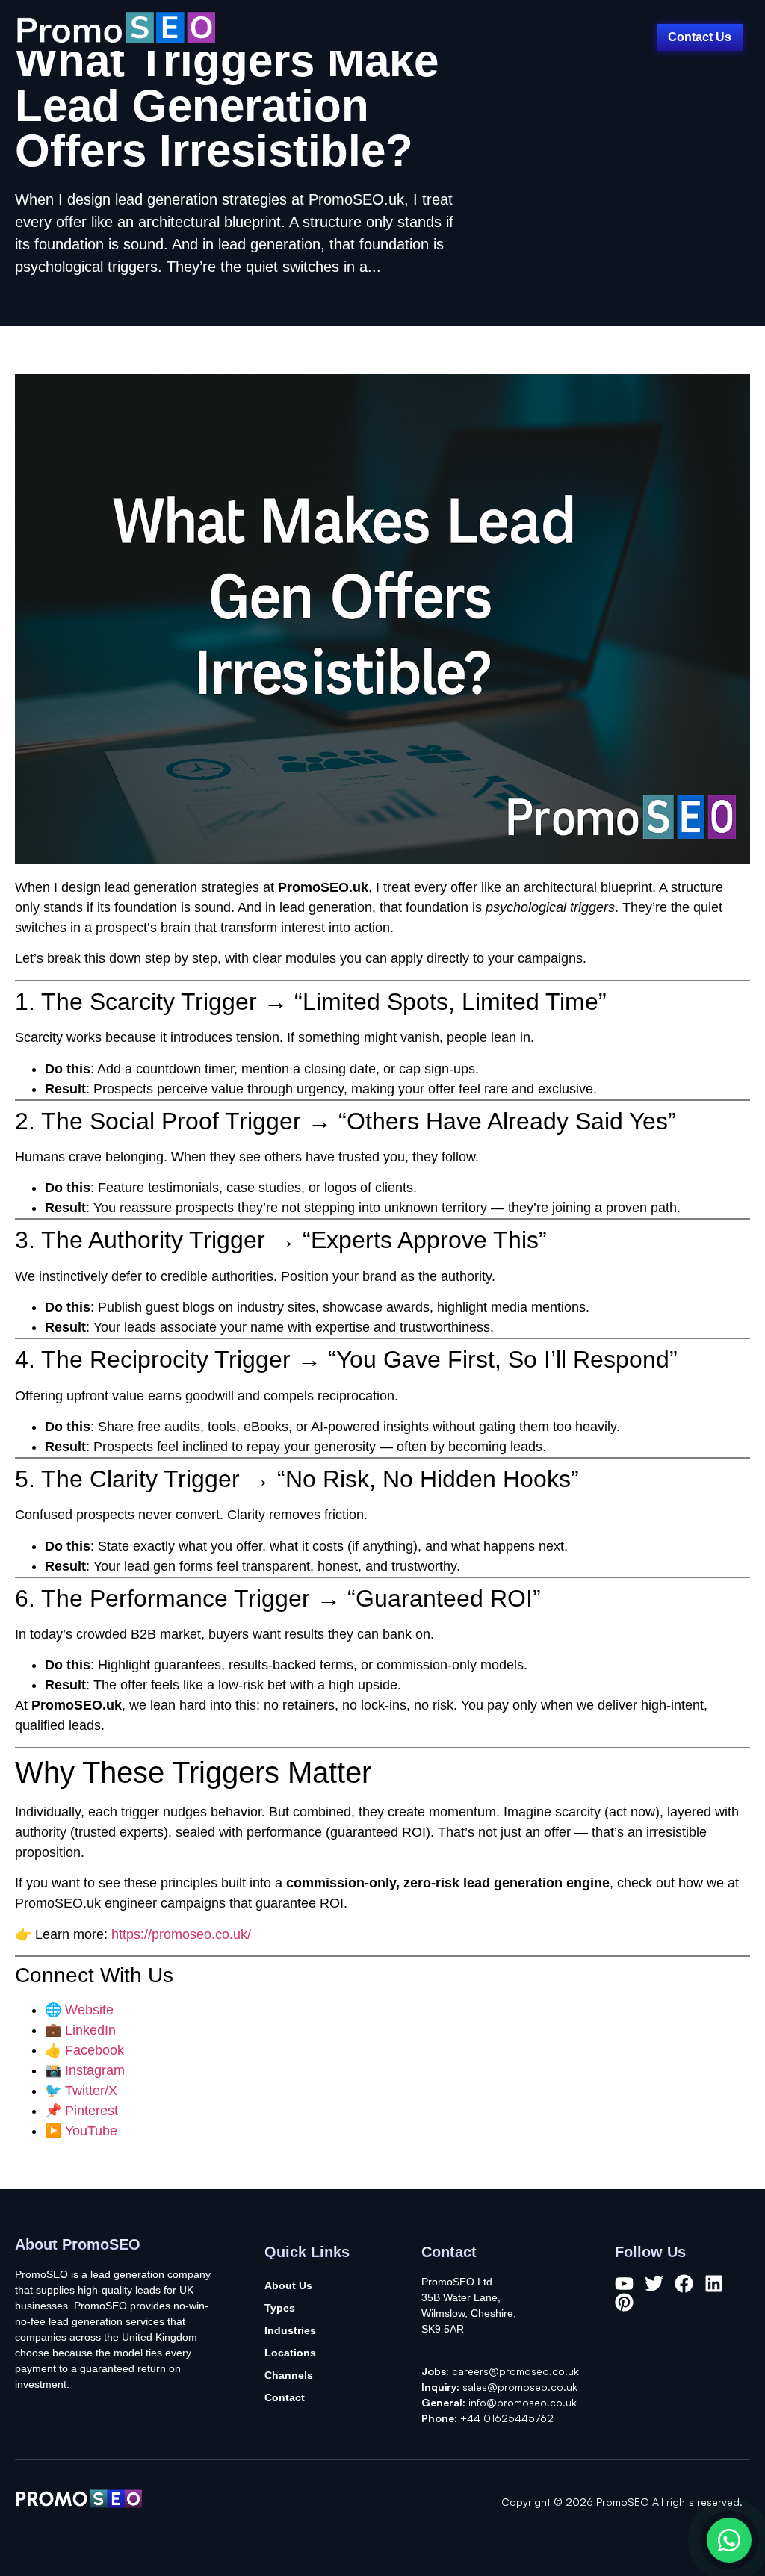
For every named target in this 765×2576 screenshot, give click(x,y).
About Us (288, 2285)
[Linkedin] (714, 2284)
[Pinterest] (624, 2302)
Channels (289, 2375)
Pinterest (92, 2111)
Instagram (95, 2070)
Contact (285, 2397)
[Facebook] (684, 2284)
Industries (290, 2330)
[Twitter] (654, 2284)
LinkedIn (90, 2030)
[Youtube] (624, 2284)
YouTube (91, 2131)
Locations (290, 2353)
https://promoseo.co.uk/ (181, 1934)
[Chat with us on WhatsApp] (729, 2540)
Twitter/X (91, 2091)
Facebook (95, 2050)
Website (89, 2010)
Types (280, 2308)
